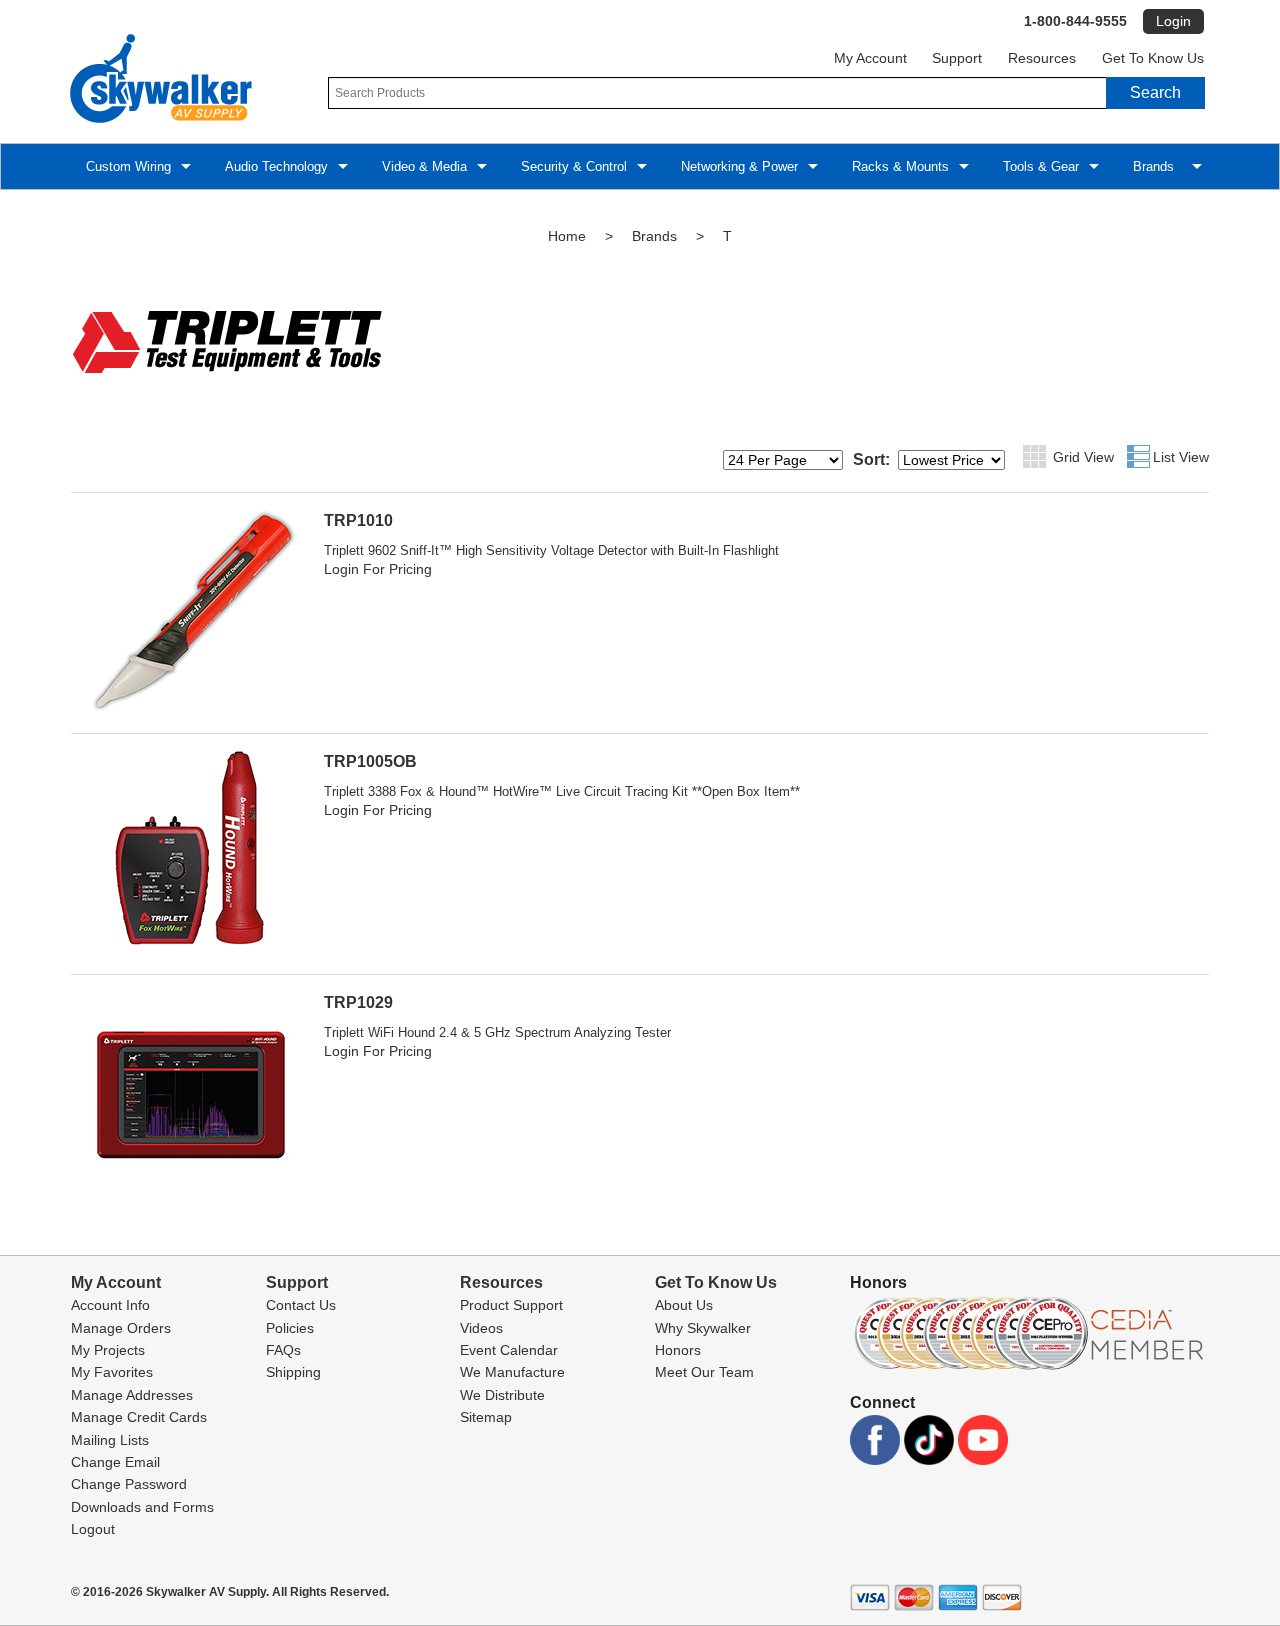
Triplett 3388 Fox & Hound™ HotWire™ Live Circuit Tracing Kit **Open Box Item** (562, 791)
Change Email (115, 1462)
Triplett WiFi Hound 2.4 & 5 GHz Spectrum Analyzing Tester (497, 1032)
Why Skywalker (703, 1328)
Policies (290, 1328)
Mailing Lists (110, 1440)
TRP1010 (358, 520)
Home (567, 236)
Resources (1042, 58)
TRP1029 (358, 1002)
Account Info (110, 1305)
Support (957, 58)
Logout (93, 1529)
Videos (481, 1328)
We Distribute (502, 1395)
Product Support (511, 1305)
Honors (678, 1350)
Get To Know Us (1153, 58)
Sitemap (486, 1417)
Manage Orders (121, 1328)
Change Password (129, 1484)
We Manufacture (512, 1372)
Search (1155, 92)
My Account (870, 58)
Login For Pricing (378, 569)
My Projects (108, 1350)
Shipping (293, 1372)
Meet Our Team (704, 1372)
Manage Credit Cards (139, 1417)
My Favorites (112, 1372)
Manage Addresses (132, 1395)
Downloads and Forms (142, 1507)
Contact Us (301, 1305)
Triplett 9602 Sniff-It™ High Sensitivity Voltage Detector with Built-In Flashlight (551, 550)
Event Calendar (509, 1350)
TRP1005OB (370, 761)
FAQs (283, 1350)
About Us (684, 1305)
